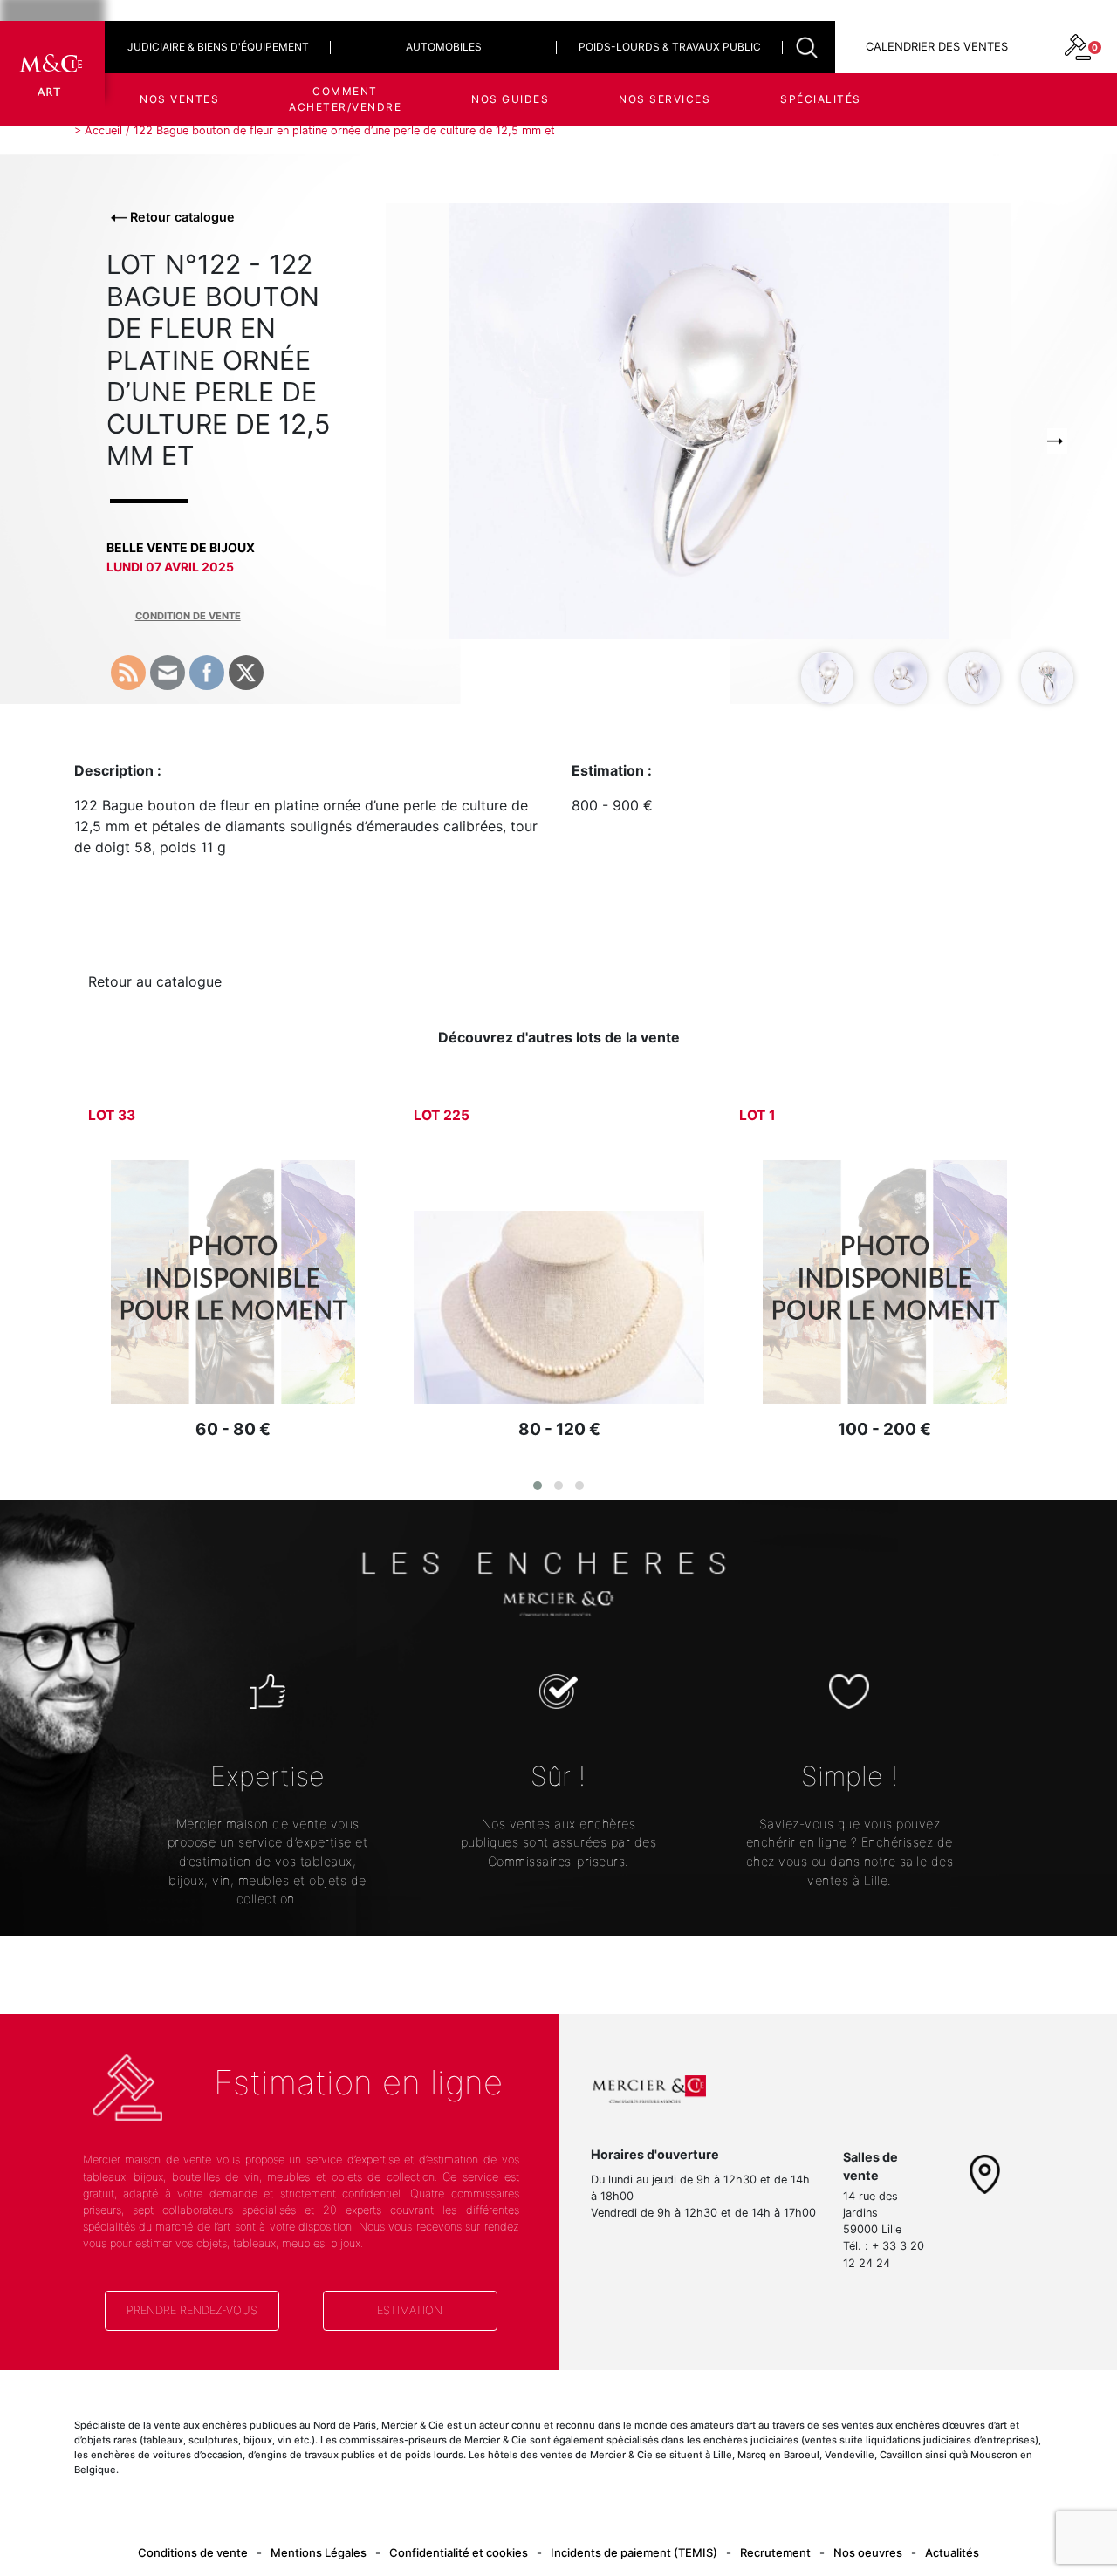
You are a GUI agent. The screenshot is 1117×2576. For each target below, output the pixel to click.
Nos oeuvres (868, 2552)
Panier (965, 165)
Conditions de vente (193, 2552)
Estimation (410, 2310)
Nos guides (510, 99)
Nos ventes (179, 99)
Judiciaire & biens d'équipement (218, 47)
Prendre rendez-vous (192, 2310)
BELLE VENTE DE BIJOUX (181, 547)
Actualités (952, 2552)
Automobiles (444, 47)
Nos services (665, 99)
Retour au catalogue (155, 981)
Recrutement (775, 2552)
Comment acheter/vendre (345, 99)
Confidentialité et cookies (459, 2552)
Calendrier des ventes (937, 46)
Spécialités (821, 99)
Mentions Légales (319, 2552)
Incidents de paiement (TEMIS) (634, 2552)
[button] (538, 1486)
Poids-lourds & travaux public (670, 47)
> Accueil (98, 130)
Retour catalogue (181, 217)
